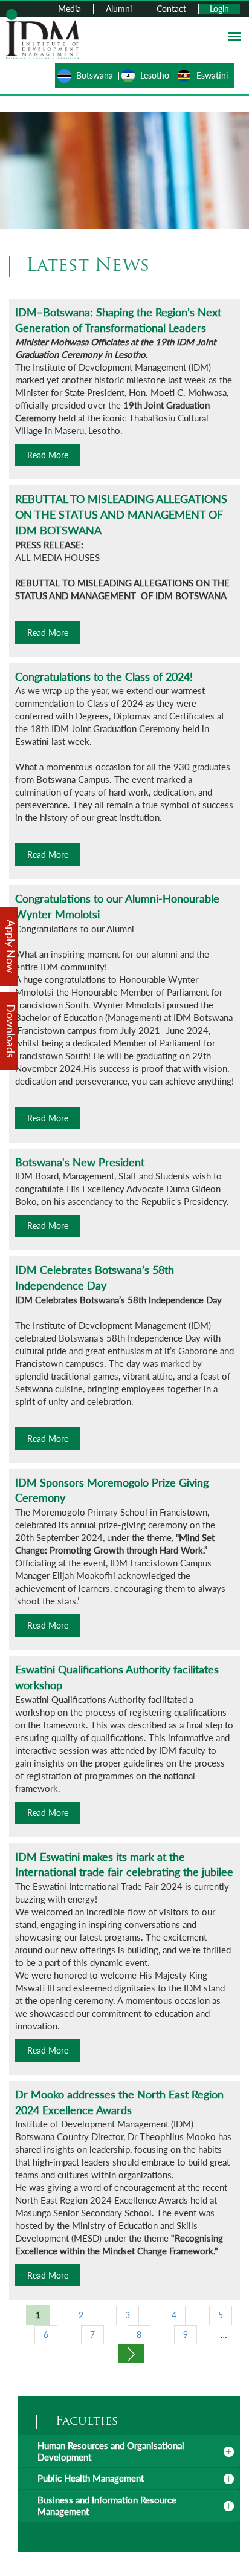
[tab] (129, 2451)
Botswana (95, 75)
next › (131, 2354)
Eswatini (212, 75)
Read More (48, 455)
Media (70, 9)
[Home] (42, 33)
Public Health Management (91, 2478)
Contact (171, 9)
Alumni (119, 9)
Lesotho (155, 75)
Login (219, 9)
